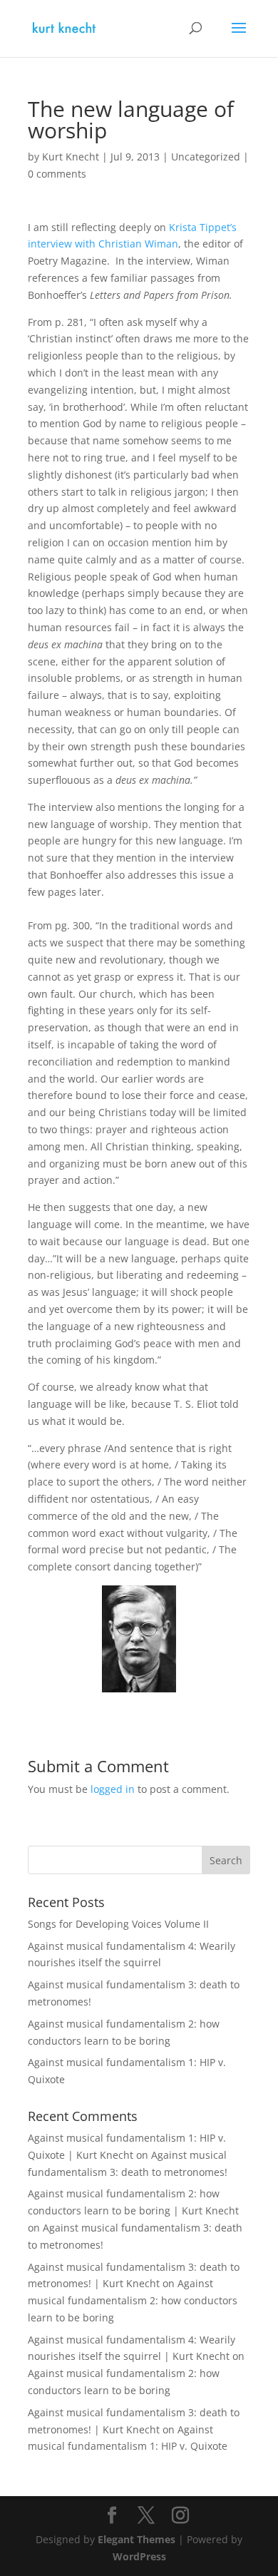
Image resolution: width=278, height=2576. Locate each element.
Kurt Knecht (71, 157)
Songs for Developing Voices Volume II (118, 1924)
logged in (113, 1789)
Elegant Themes (137, 2539)
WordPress (139, 2556)
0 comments (57, 174)
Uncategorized (206, 157)
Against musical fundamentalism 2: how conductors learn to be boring (133, 2300)
